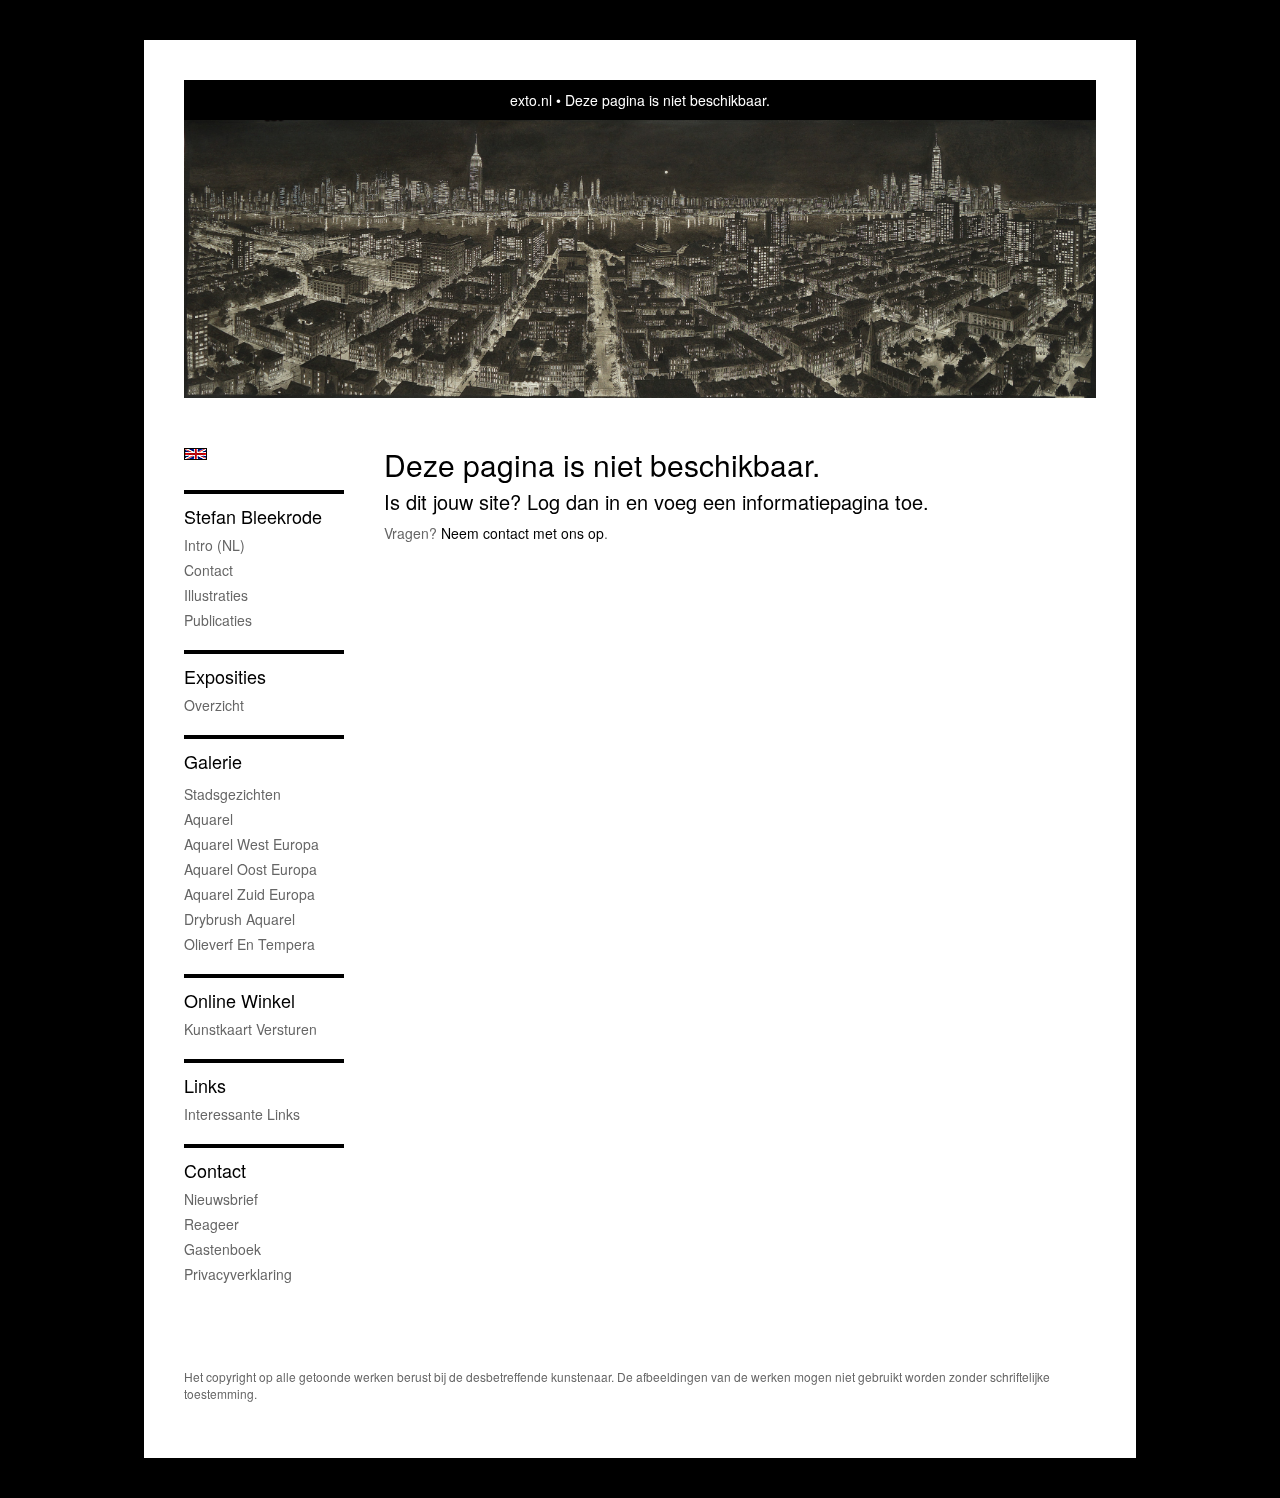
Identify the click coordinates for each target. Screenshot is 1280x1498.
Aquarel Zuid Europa (249, 894)
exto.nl (531, 100)
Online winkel (239, 1000)
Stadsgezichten (232, 794)
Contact (208, 570)
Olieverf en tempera (249, 944)
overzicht (214, 705)
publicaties (218, 620)
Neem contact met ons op (522, 533)
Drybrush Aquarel (239, 919)
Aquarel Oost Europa (250, 869)
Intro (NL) (214, 545)
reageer (211, 1224)
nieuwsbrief (221, 1199)
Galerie (213, 761)
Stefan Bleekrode (253, 516)
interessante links (242, 1114)
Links (205, 1085)
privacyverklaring (238, 1274)
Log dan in (573, 501)
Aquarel (208, 819)
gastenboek (222, 1249)
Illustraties (216, 595)
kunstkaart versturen (250, 1029)
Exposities (225, 676)
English (195, 454)
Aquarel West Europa (251, 844)
